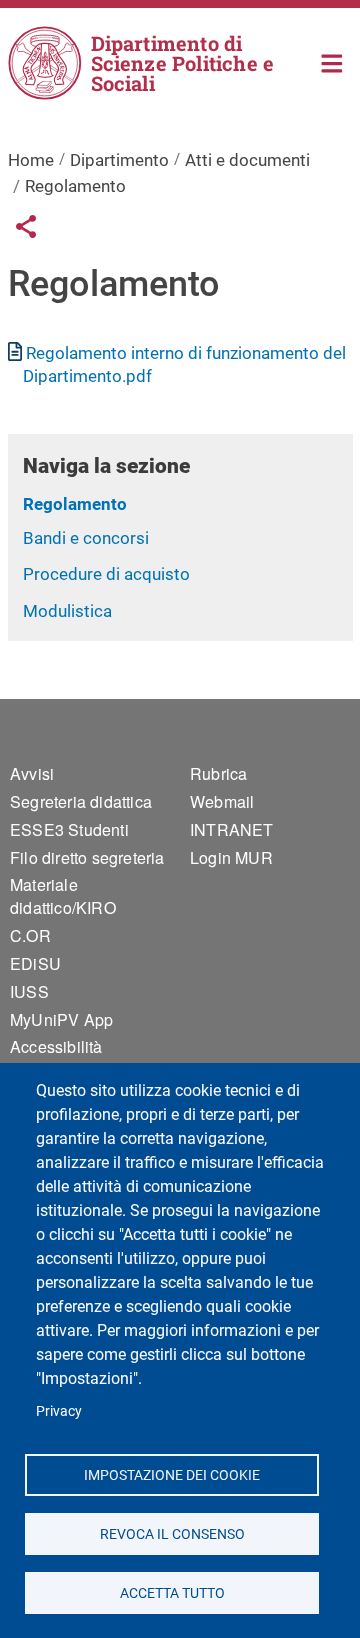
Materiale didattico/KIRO (63, 896)
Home (332, 61)
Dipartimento (119, 160)
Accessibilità (56, 1046)
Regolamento (75, 504)
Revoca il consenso (171, 1533)
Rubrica (218, 773)
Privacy (59, 1411)
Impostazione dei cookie (172, 1474)
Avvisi (32, 773)
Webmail (222, 801)
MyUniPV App (61, 1019)
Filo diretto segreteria (87, 857)
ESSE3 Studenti (69, 829)
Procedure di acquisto (106, 574)
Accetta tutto (171, 1592)
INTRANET (232, 829)
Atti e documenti (247, 160)
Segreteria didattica (81, 801)
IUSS (29, 991)
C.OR (30, 935)
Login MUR (231, 857)
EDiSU (35, 963)
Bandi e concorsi (86, 538)
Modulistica (67, 611)
